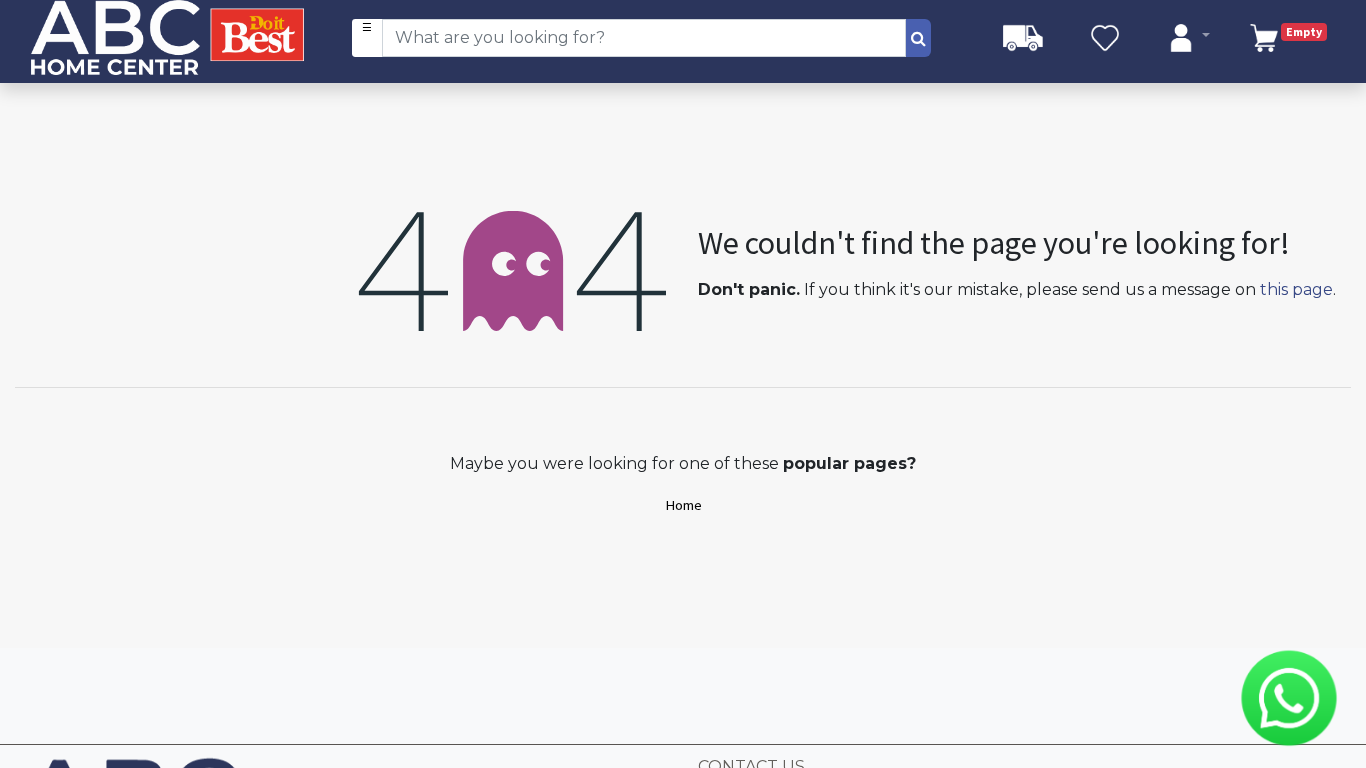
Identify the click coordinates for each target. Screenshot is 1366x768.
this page (1296, 289)
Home (683, 505)
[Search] (918, 38)
